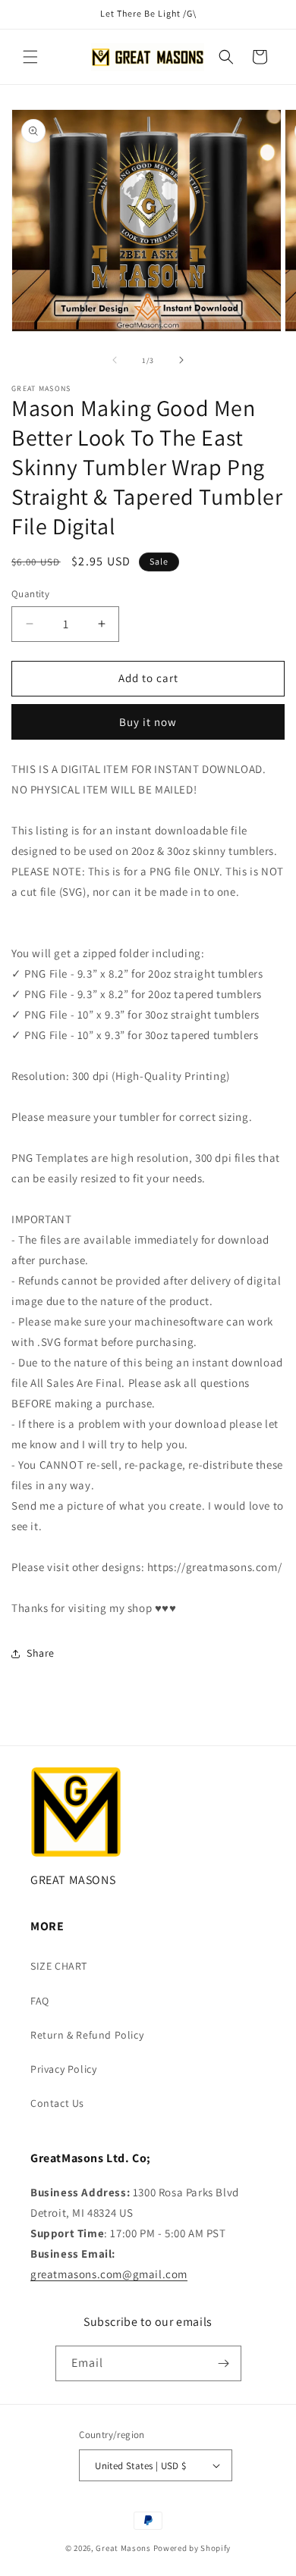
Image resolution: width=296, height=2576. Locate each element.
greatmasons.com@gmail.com (109, 2274)
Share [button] (41, 1653)
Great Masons (123, 2548)
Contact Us (57, 2103)
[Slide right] (181, 360)
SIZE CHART (59, 1966)
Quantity (30, 594)
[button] (30, 57)
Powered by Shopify (192, 2548)
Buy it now (148, 722)
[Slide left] (115, 360)
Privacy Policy (63, 2069)
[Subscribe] (224, 2363)
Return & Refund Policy (87, 2035)
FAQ (40, 2001)
